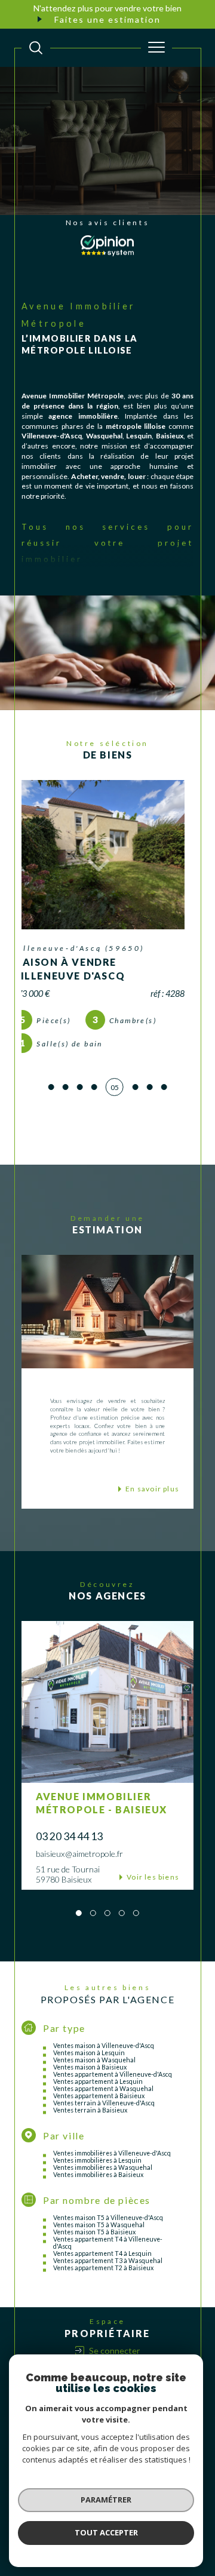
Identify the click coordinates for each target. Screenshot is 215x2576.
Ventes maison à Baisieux (90, 2094)
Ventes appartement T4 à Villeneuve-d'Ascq (108, 2270)
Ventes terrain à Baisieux (90, 2137)
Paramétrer (106, 2500)
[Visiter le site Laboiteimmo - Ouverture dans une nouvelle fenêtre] (107, 2568)
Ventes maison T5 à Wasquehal (99, 2252)
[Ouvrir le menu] (156, 48)
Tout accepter (106, 2532)
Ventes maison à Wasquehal (94, 2087)
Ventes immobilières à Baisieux (98, 2202)
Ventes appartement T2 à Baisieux (103, 2295)
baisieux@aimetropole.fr (79, 1880)
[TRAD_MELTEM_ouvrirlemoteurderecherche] (36, 48)
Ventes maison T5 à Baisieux (94, 2259)
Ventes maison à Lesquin (89, 2080)
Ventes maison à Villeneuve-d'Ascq (104, 2073)
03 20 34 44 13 (69, 1863)
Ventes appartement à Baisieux (99, 2123)
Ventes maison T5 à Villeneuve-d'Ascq (108, 2245)
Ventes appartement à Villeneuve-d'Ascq (113, 2101)
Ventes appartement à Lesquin (98, 2108)
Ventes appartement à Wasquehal (103, 2116)
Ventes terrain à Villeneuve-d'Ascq (104, 2130)
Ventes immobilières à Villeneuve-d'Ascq (112, 2180)
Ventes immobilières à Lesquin (97, 2187)
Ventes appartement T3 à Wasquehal (108, 2288)
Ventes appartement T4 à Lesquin (102, 2280)
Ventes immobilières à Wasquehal (103, 2194)
